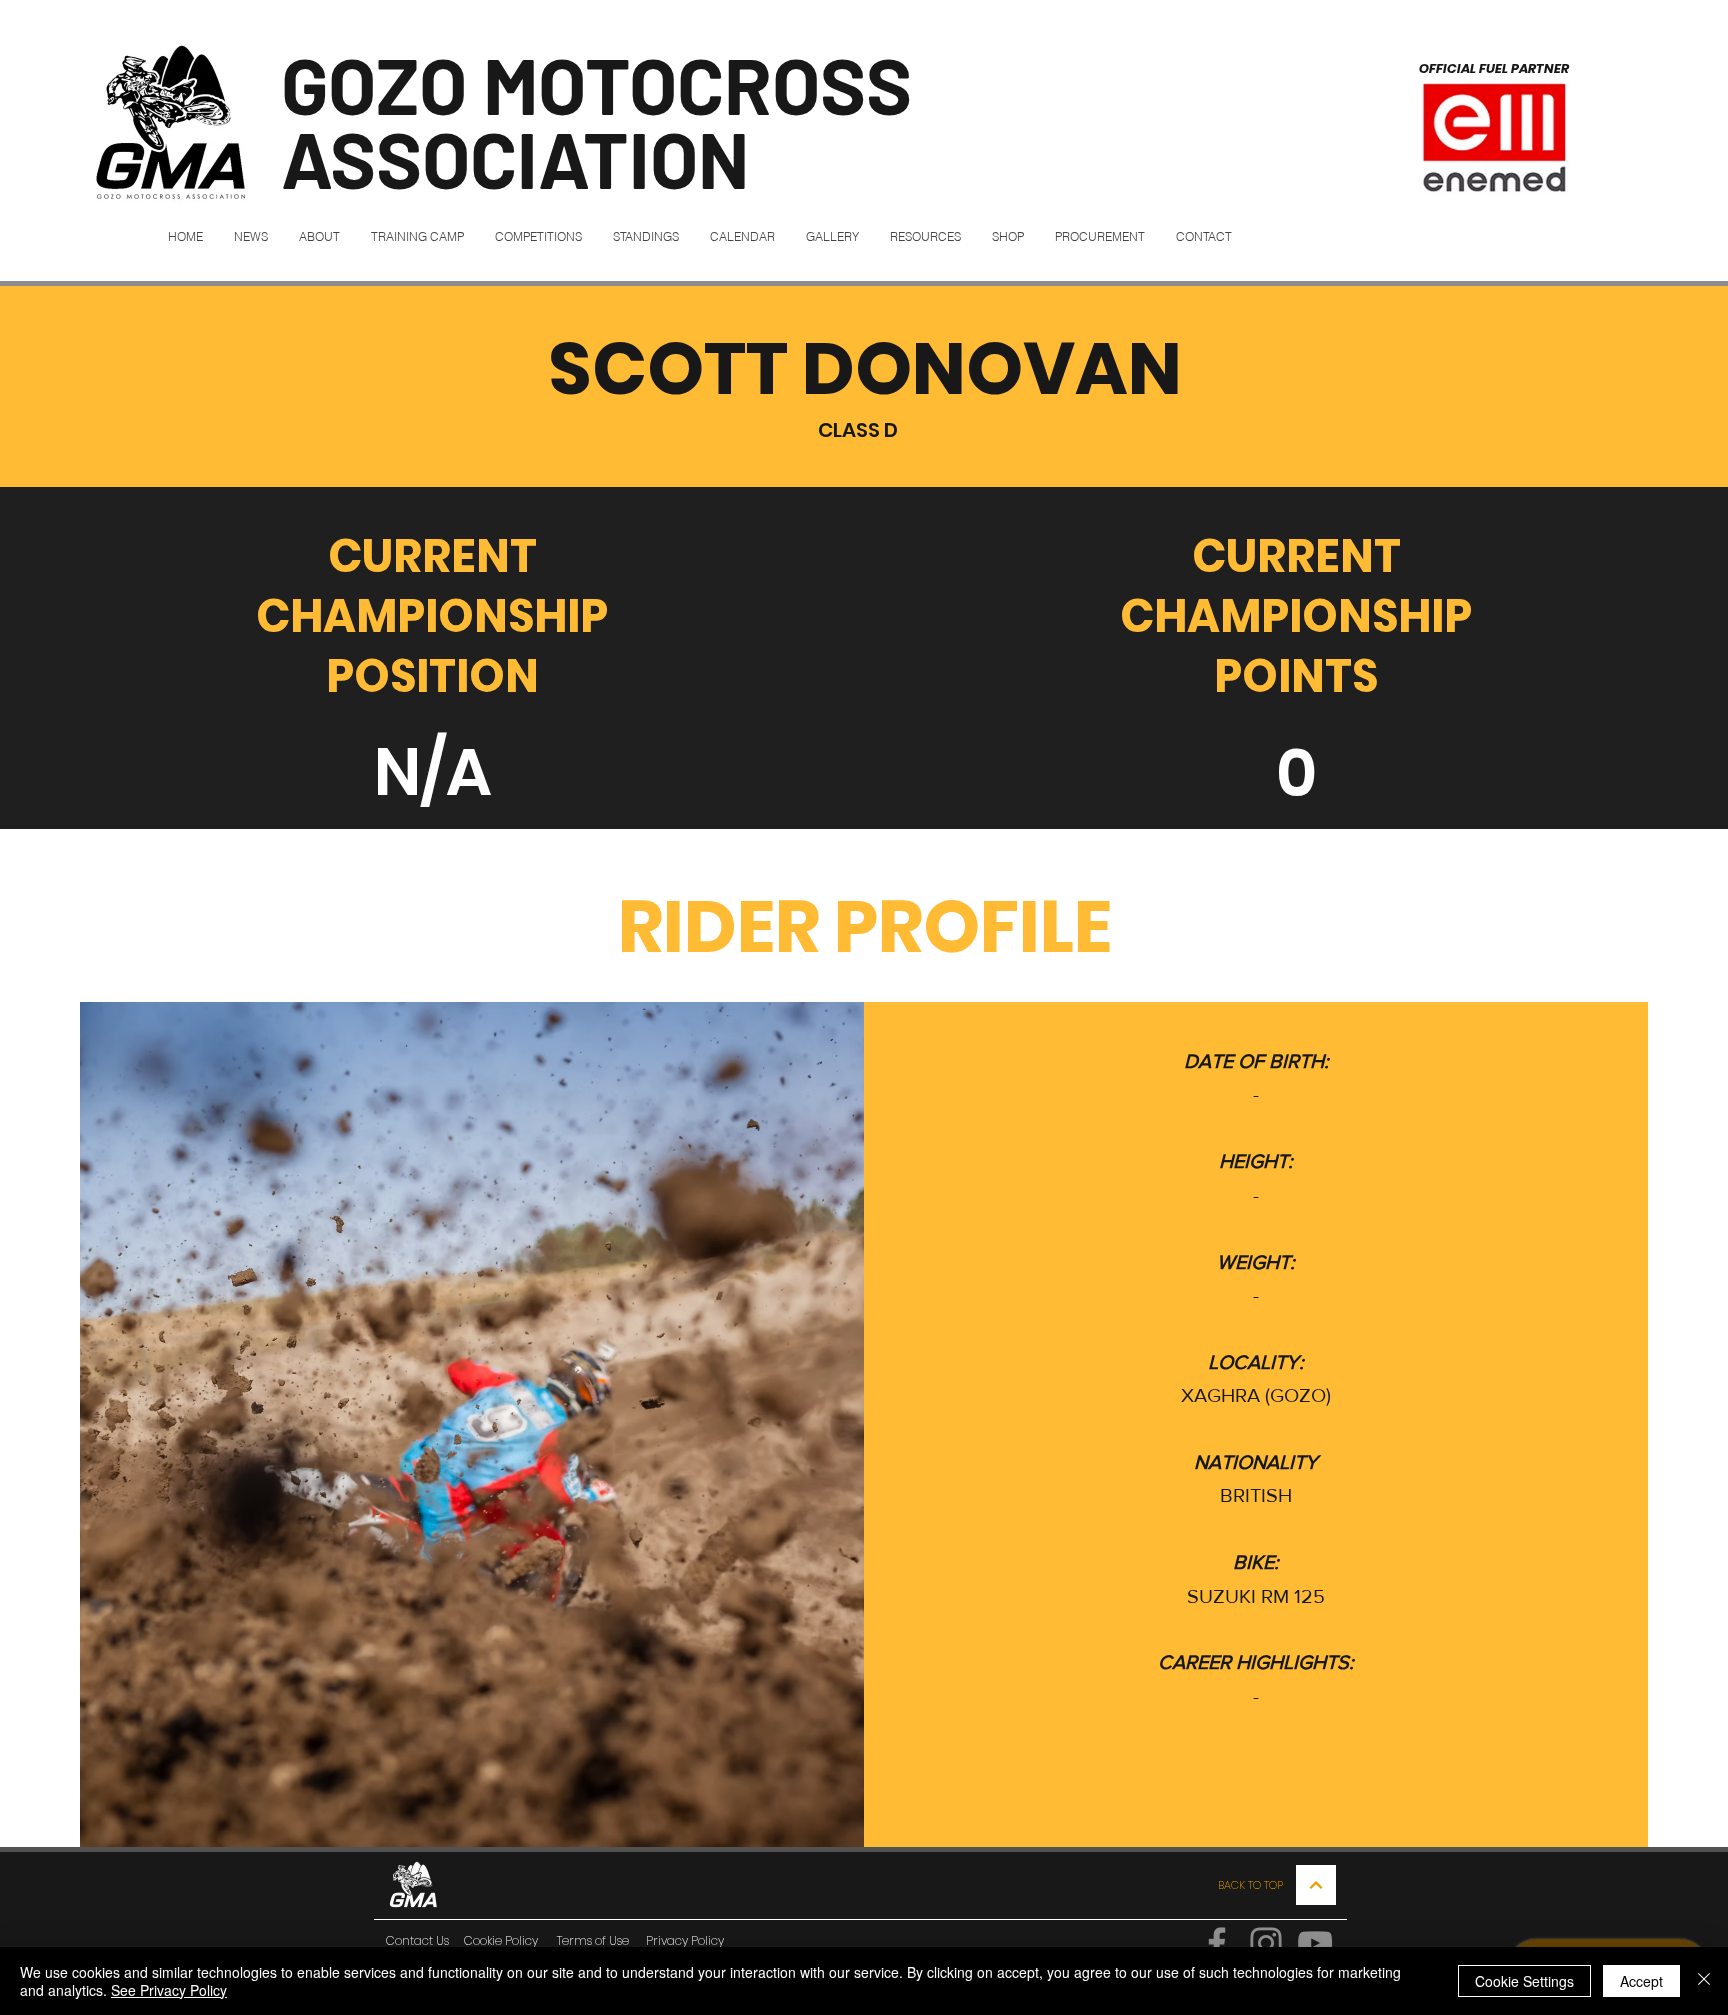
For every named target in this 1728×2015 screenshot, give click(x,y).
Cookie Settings (1524, 1981)
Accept (1641, 1981)
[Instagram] (1266, 1943)
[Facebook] (1217, 1943)
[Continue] (1316, 1885)
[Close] (1704, 1981)
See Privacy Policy (169, 1990)
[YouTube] (1315, 1943)
